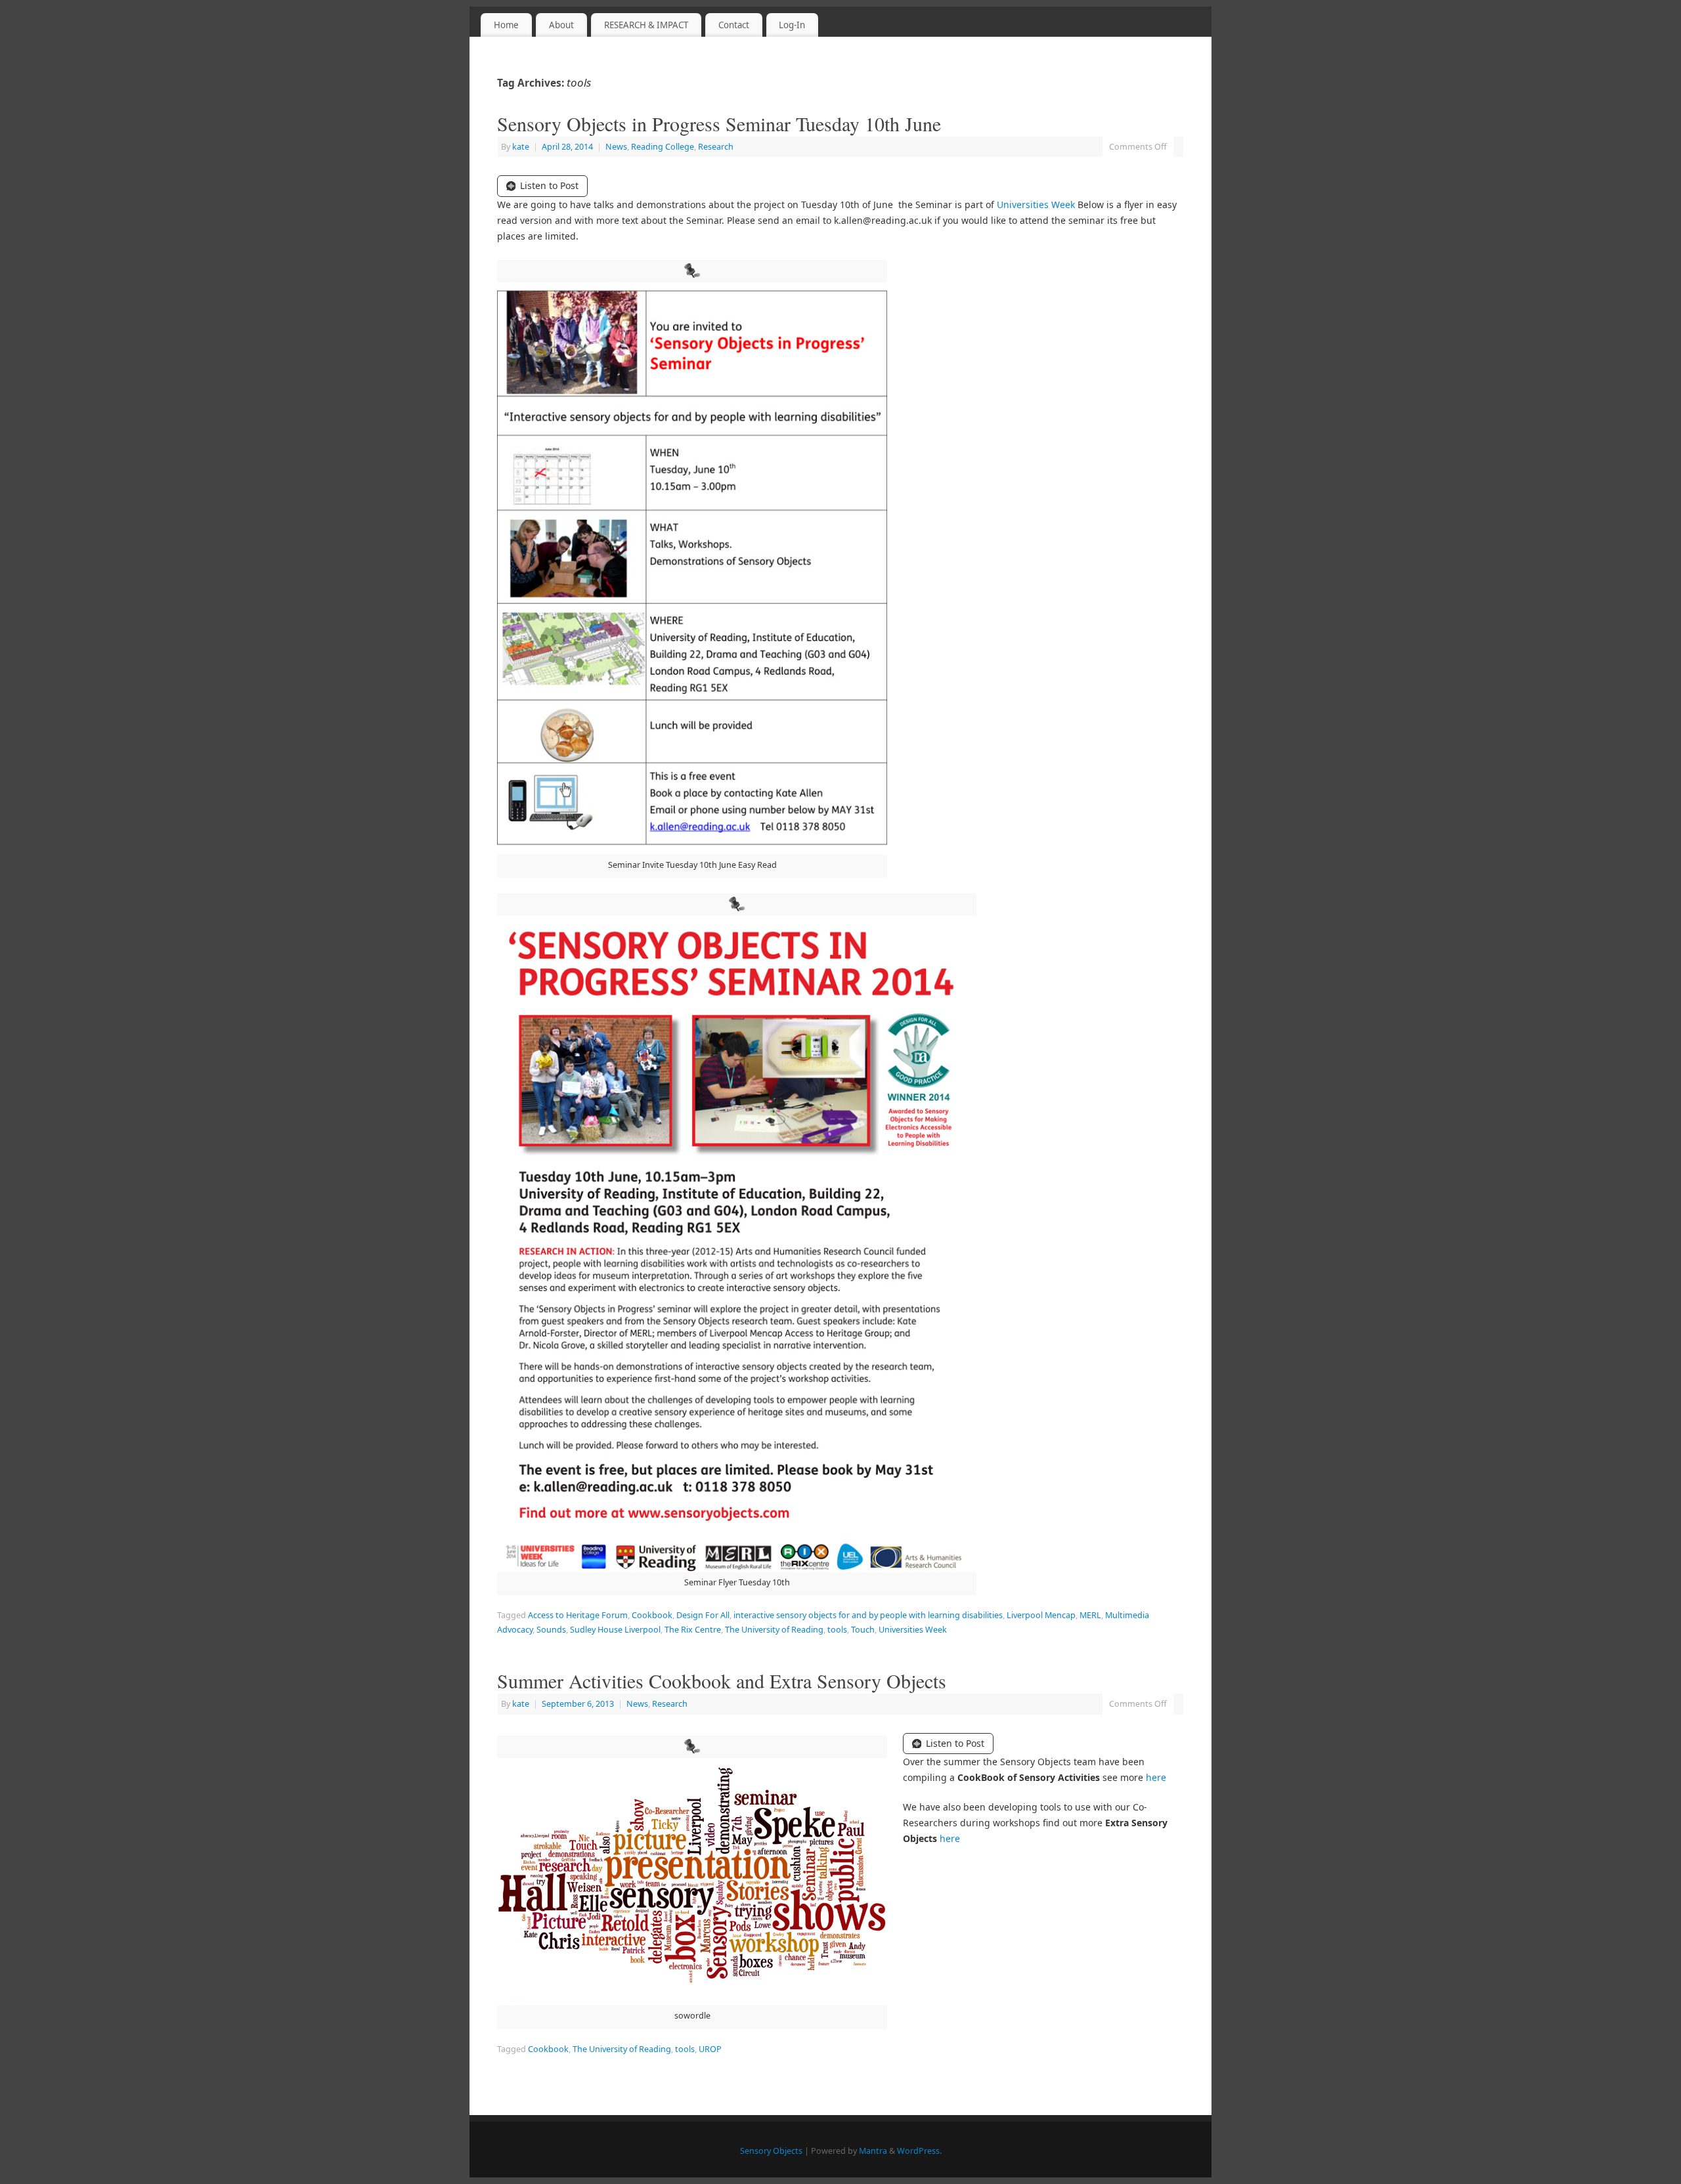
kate (521, 147)
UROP (710, 2049)
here (1156, 1777)
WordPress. (919, 2151)
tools (837, 1630)
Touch (863, 1630)
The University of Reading (774, 1630)
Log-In (792, 25)
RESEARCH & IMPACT (646, 25)
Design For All (703, 1615)
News (616, 147)
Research (716, 147)
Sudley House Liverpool (615, 1630)
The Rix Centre (693, 1630)
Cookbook (652, 1615)
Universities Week (1036, 204)
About (561, 25)
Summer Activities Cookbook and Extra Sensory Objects (722, 1681)
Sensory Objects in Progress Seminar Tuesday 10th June (719, 123)
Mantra (873, 2151)
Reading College (663, 147)
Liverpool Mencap (1041, 1615)
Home (506, 25)
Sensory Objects (771, 2151)
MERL (1090, 1615)
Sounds (551, 1630)
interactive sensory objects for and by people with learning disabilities (868, 1615)
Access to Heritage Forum (578, 1615)
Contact (734, 25)
